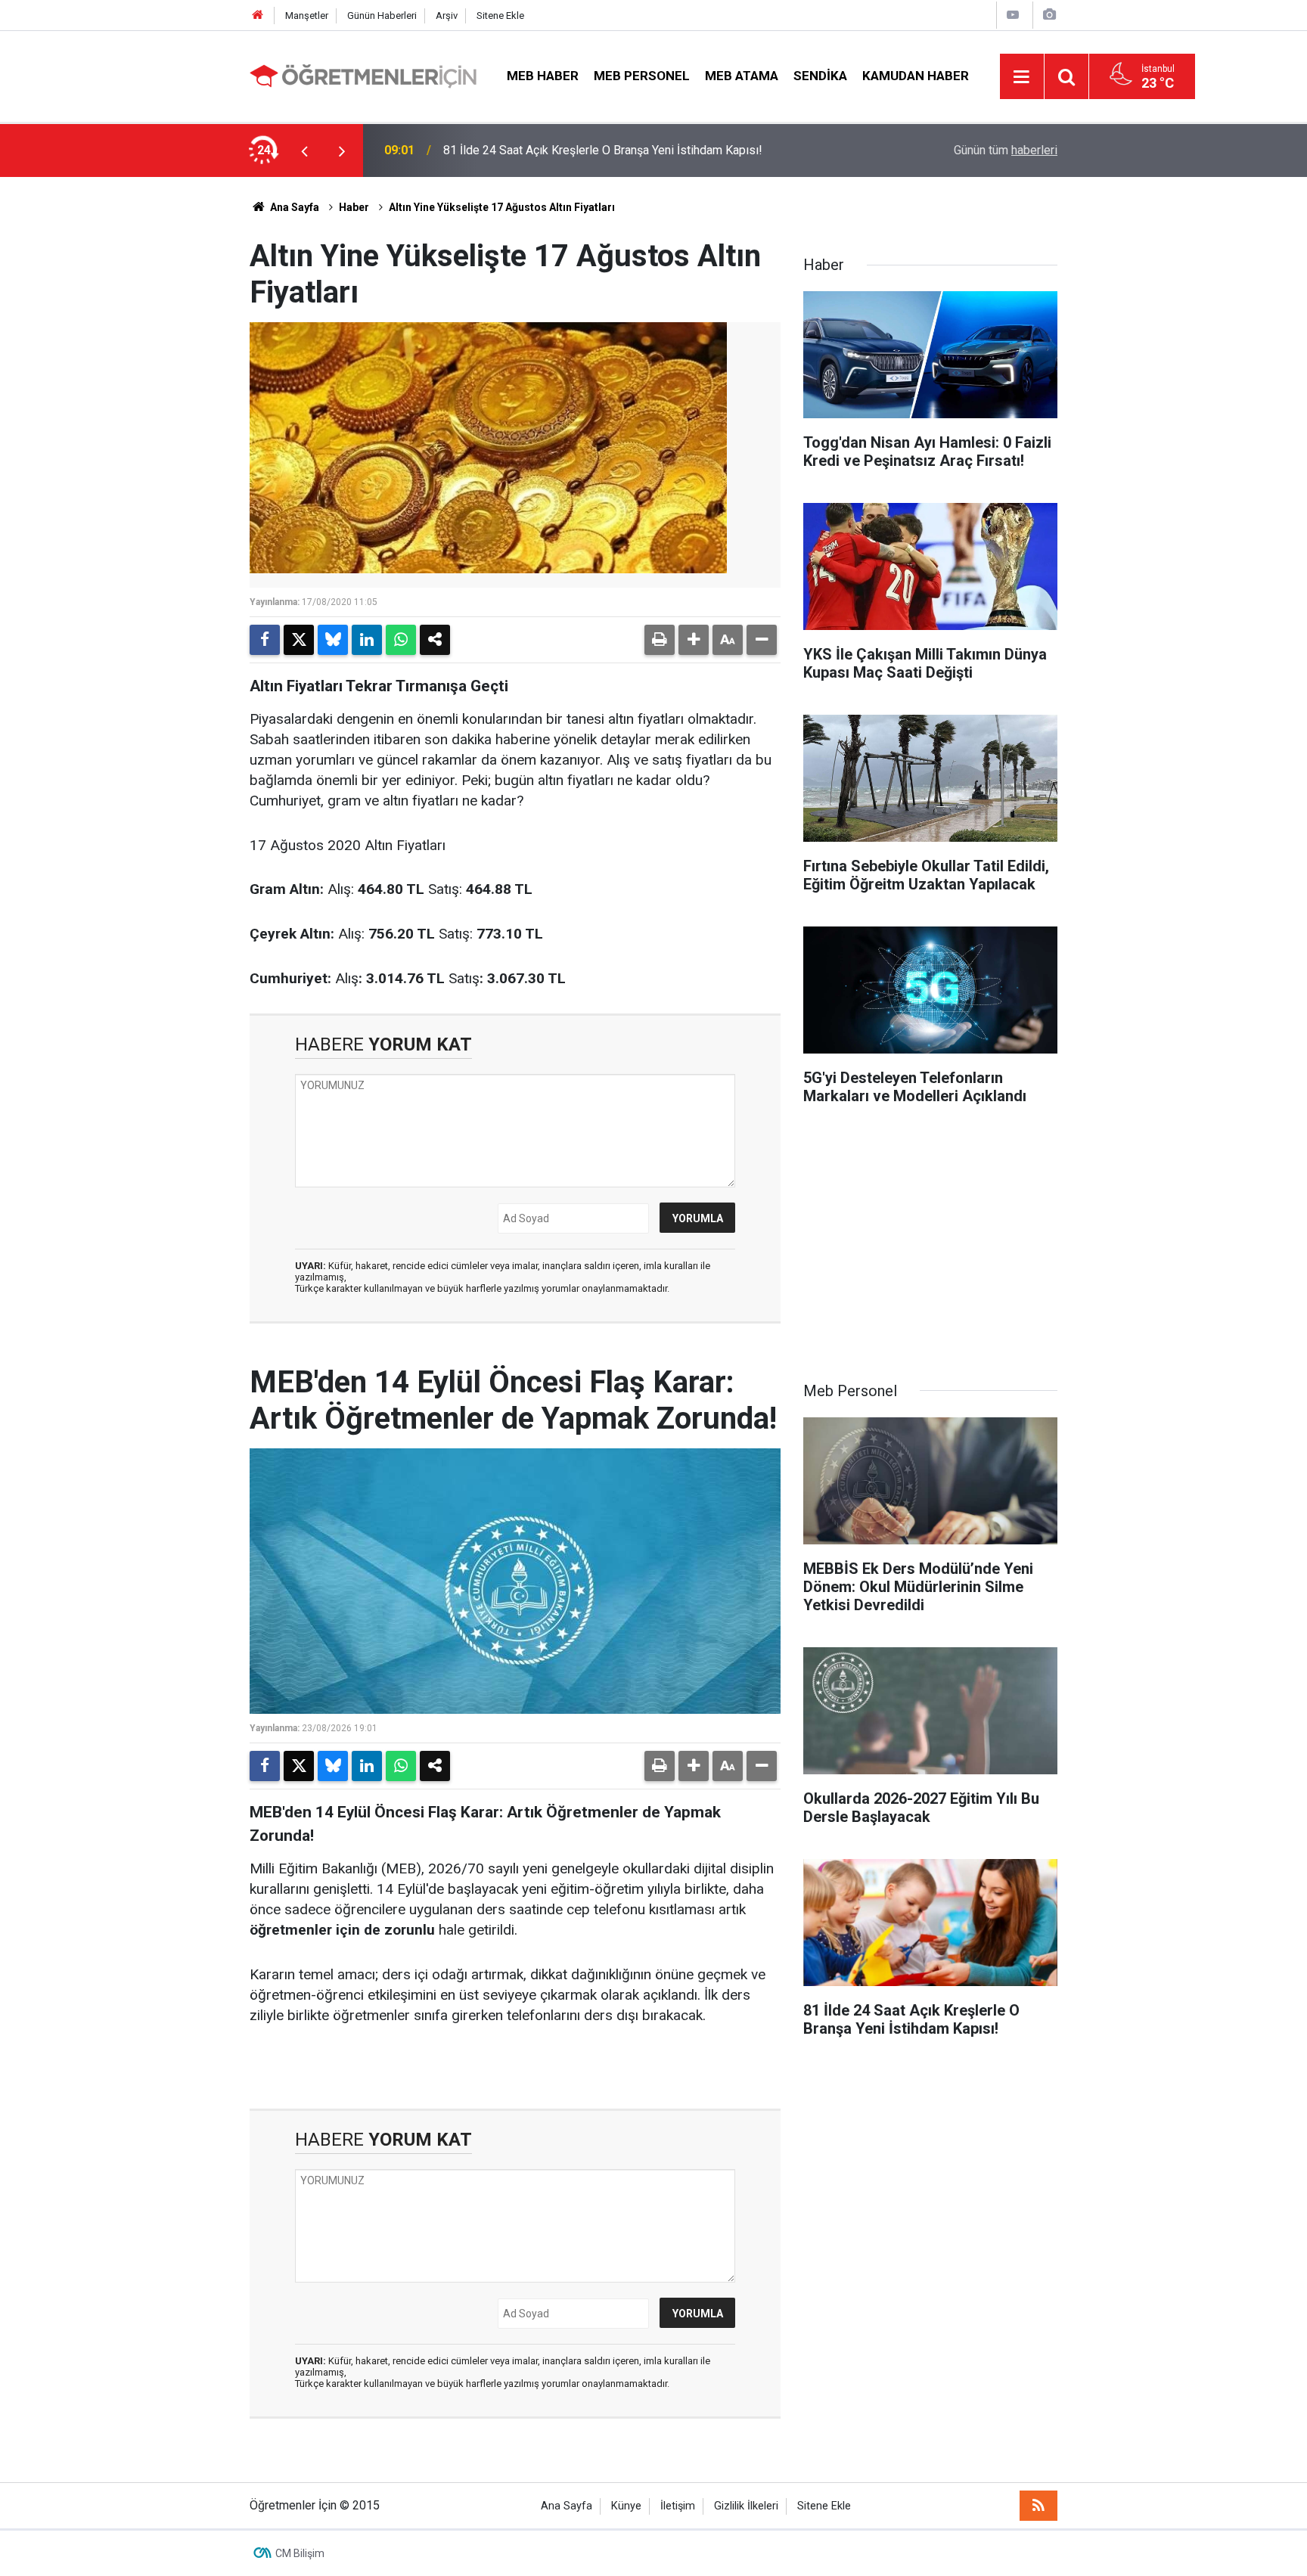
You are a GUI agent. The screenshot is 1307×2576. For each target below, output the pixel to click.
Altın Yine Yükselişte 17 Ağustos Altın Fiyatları (502, 207)
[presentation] (304, 151)
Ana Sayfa (293, 207)
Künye (626, 2506)
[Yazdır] (660, 640)
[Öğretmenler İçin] (363, 75)
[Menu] (1022, 77)
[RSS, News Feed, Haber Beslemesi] (1038, 2506)
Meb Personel (642, 76)
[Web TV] (1013, 15)
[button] (694, 640)
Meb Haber (543, 76)
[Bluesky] (333, 640)
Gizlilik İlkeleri (746, 2506)
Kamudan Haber (916, 76)
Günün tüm (1006, 150)
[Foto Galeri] (1049, 15)
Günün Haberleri (382, 16)
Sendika (820, 76)
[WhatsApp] (401, 640)
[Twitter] (299, 640)
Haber (354, 207)
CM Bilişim (300, 2553)
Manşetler (307, 16)
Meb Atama (742, 76)
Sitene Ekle (500, 16)
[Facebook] (265, 640)
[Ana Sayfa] (258, 16)
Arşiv (447, 16)
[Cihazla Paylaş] (435, 640)
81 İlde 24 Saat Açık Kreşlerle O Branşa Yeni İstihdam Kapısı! (603, 150)
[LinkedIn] (367, 640)
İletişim (678, 2506)
